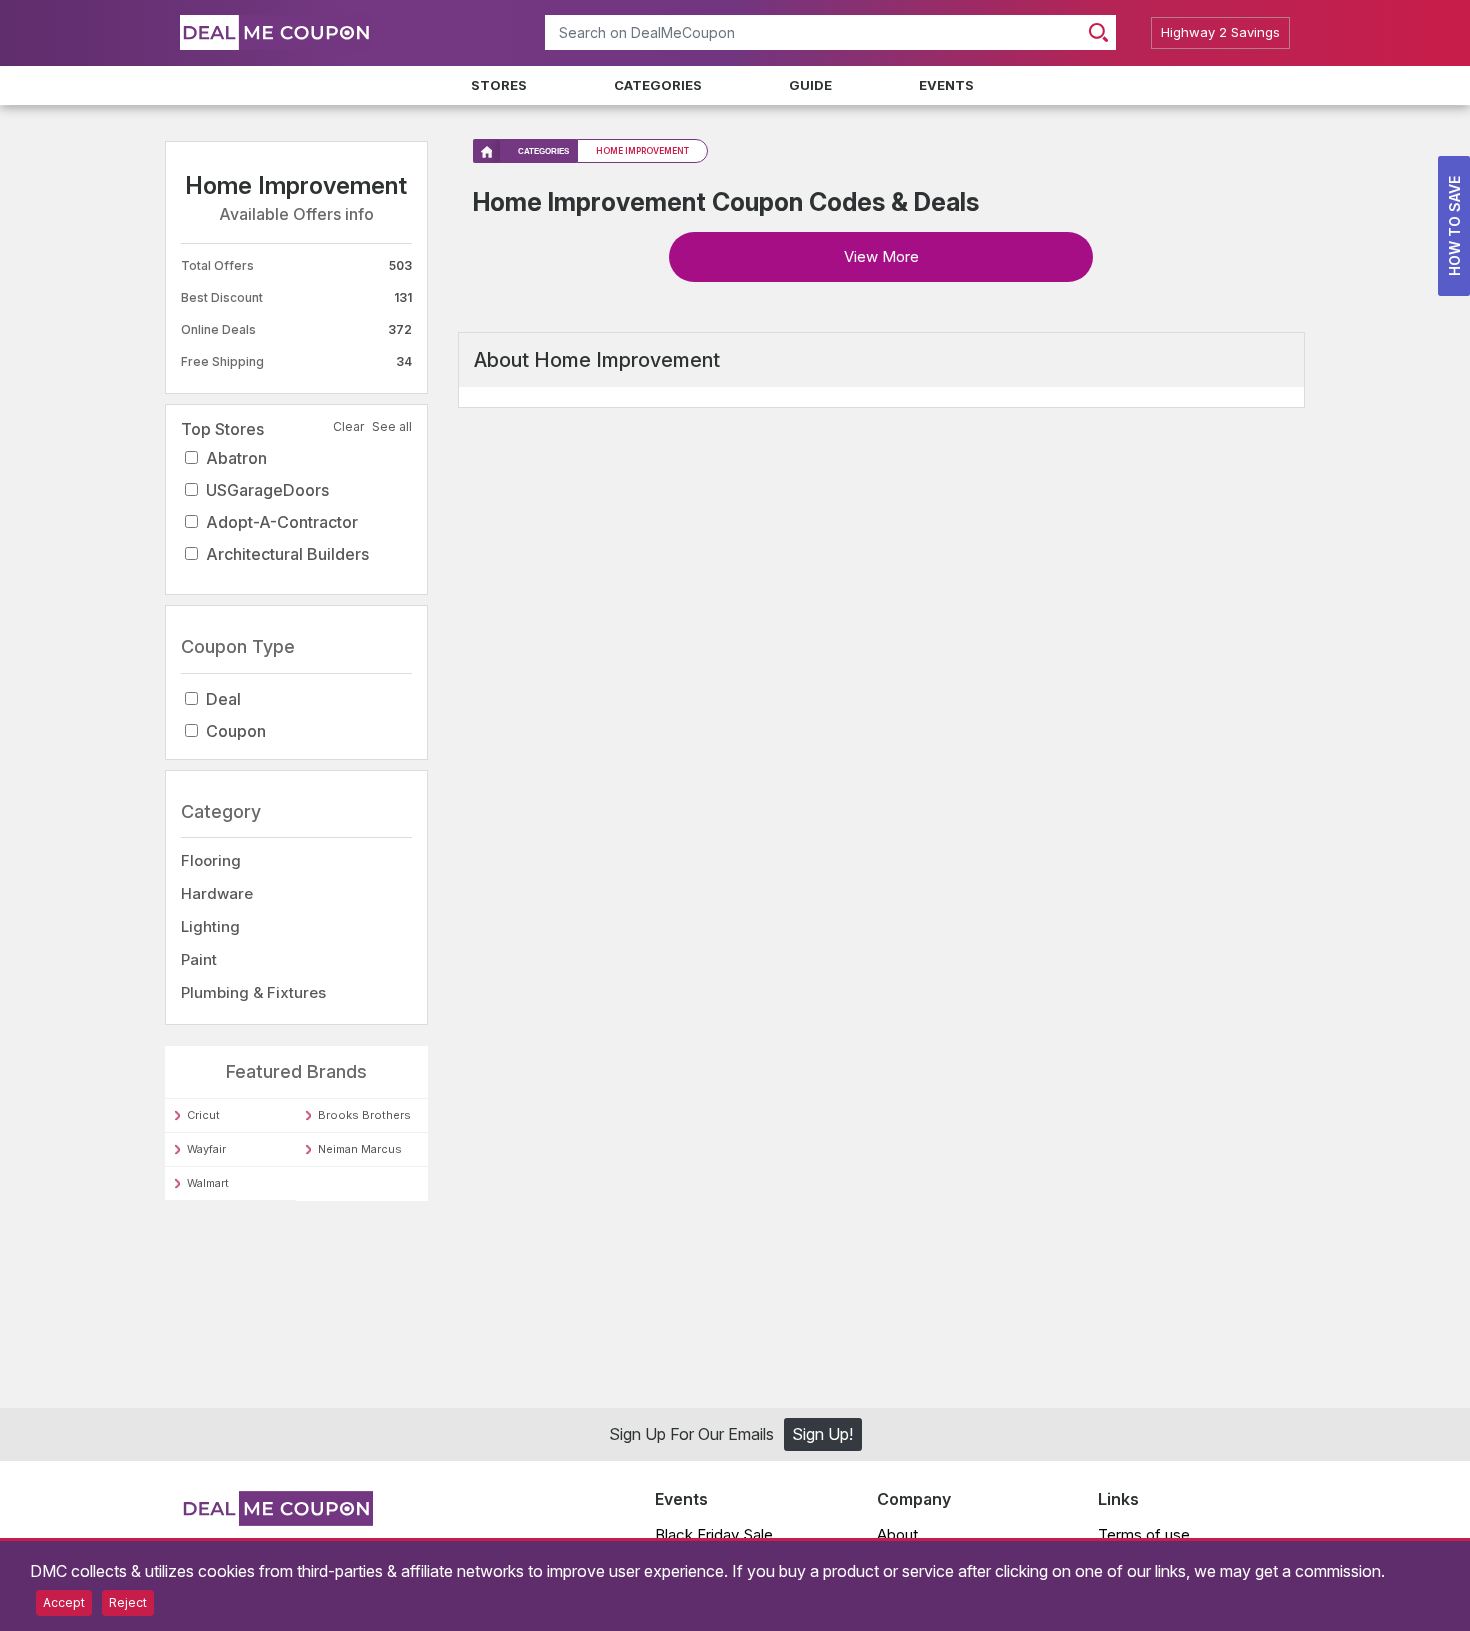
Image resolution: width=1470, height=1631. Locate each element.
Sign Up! (822, 1438)
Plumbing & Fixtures (253, 992)
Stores (499, 85)
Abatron (236, 458)
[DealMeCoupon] (276, 1523)
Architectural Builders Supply (287, 570)
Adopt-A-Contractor (282, 522)
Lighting (210, 926)
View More (881, 256)
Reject (128, 1602)
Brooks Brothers (364, 1115)
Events (946, 85)
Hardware (217, 893)
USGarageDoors (267, 490)
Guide (810, 85)
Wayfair (206, 1149)
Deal (223, 699)
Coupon (236, 731)
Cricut (203, 1115)
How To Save (1454, 226)
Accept (64, 1602)
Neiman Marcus (360, 1149)
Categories (658, 85)
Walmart (208, 1183)
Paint (199, 959)
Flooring (211, 860)
